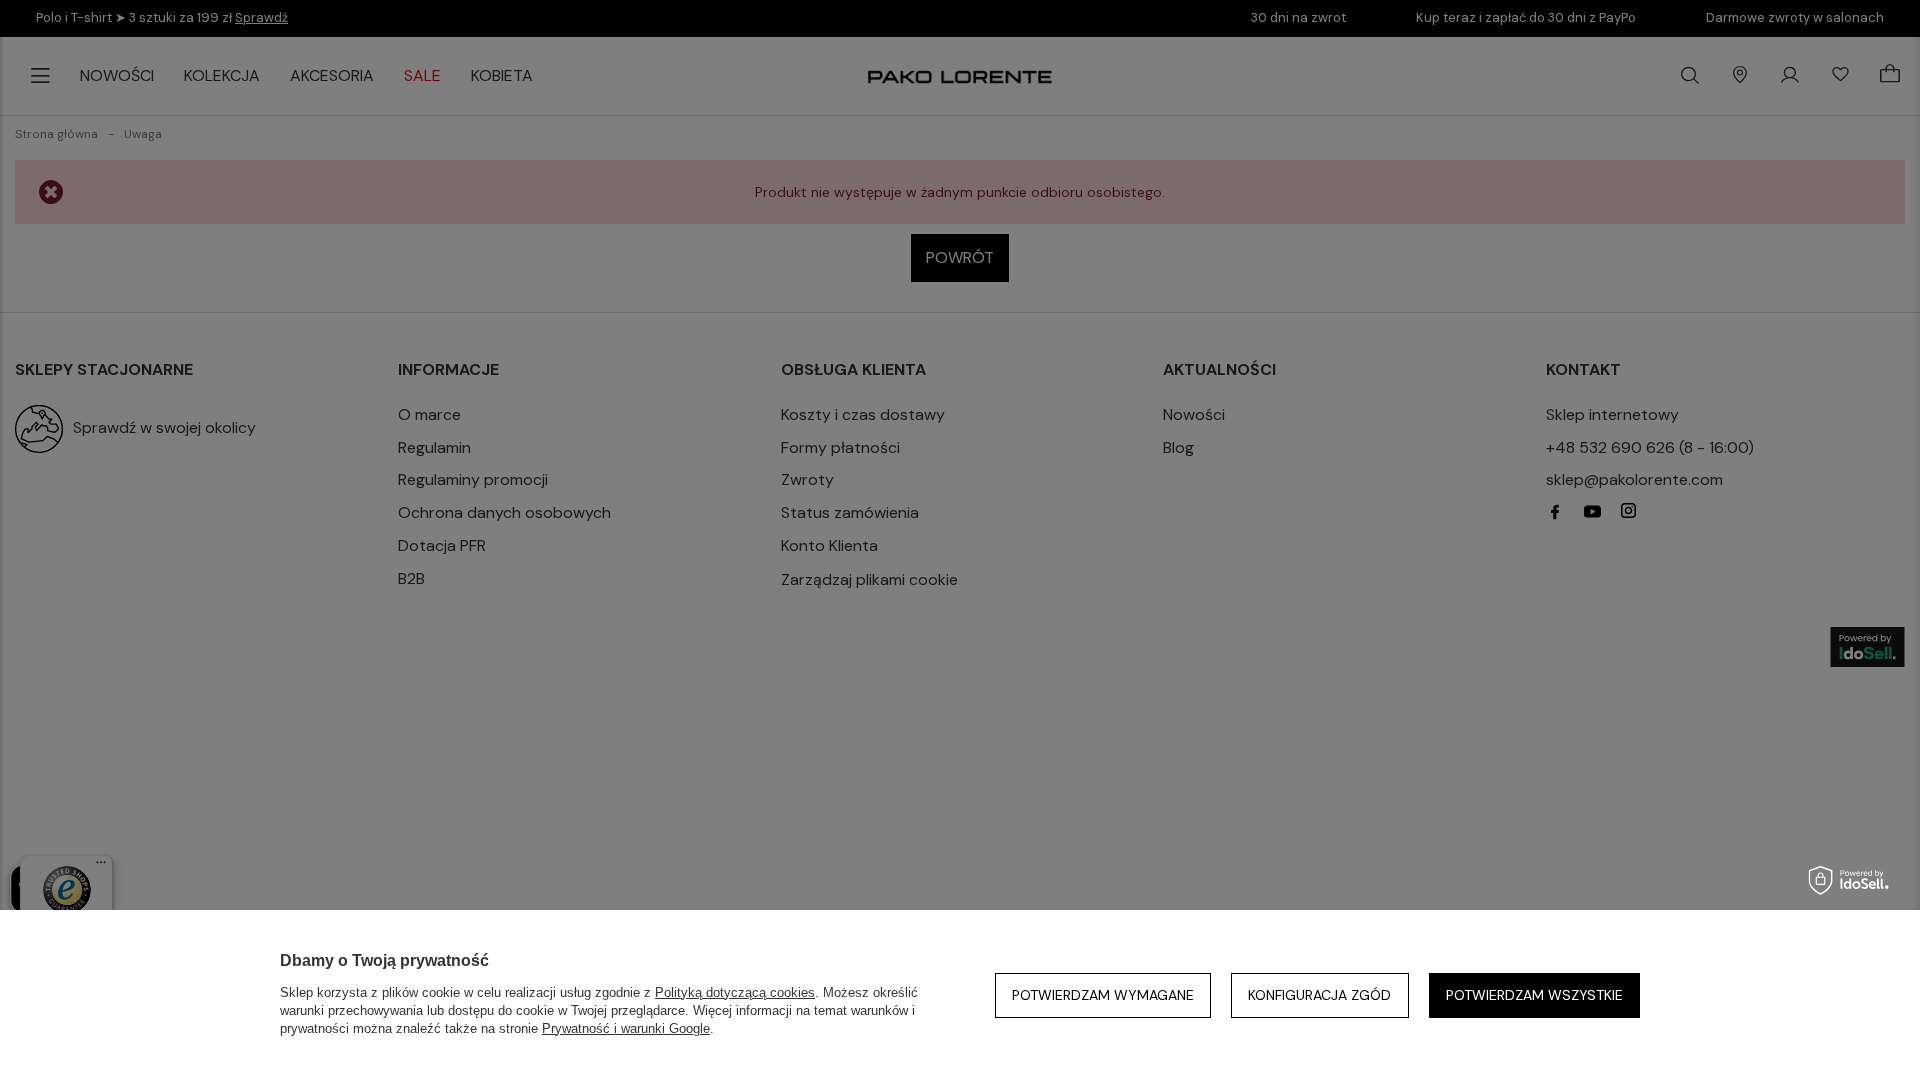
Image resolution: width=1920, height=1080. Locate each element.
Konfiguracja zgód (1319, 995)
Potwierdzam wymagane (1103, 995)
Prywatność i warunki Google (626, 1028)
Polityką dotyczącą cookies (735, 992)
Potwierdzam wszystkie (1534, 995)
